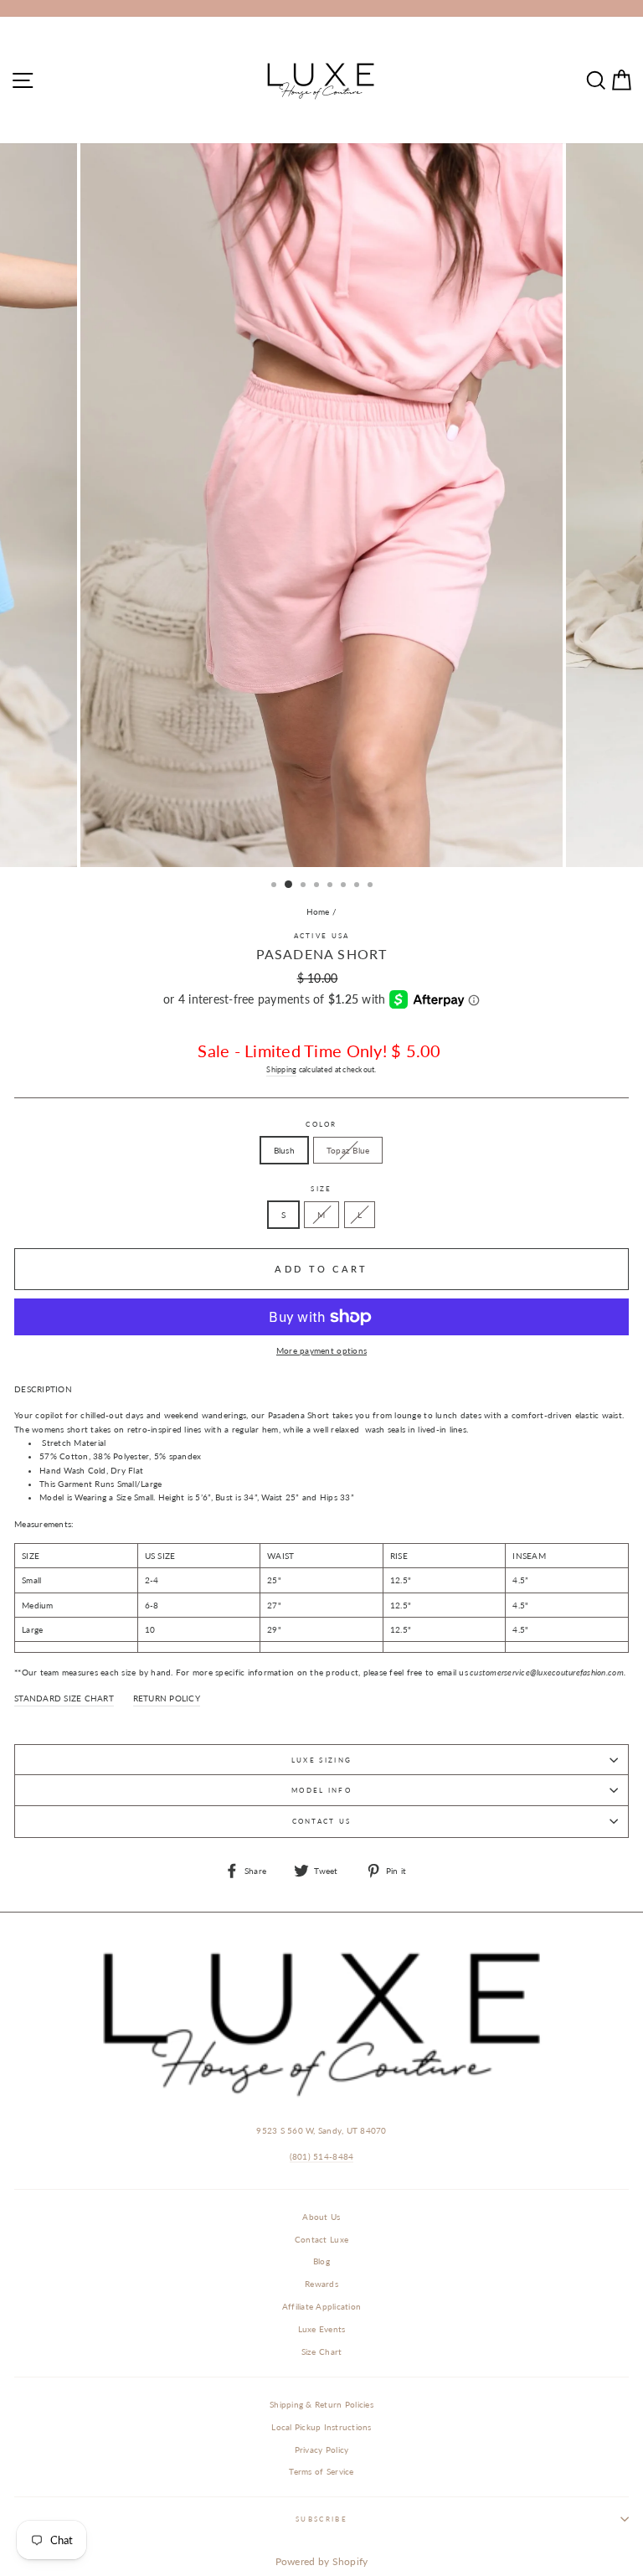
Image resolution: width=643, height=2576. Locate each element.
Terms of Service (321, 2471)
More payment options (321, 1350)
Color (321, 1124)
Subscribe (321, 2519)
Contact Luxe (321, 2239)
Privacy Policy (322, 2450)
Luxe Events (322, 2329)
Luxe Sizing (321, 1760)
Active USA (322, 936)
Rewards (321, 2284)
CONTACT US (322, 1821)
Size (321, 1189)
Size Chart (322, 2351)
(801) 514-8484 (322, 2156)
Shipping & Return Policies (321, 2404)
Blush (284, 1150)
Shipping (281, 1069)
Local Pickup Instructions (321, 2427)
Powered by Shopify (322, 2561)
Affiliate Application (321, 2306)
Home (318, 911)
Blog (321, 2261)
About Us (321, 2217)
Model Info (321, 1790)
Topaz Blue (348, 1150)
